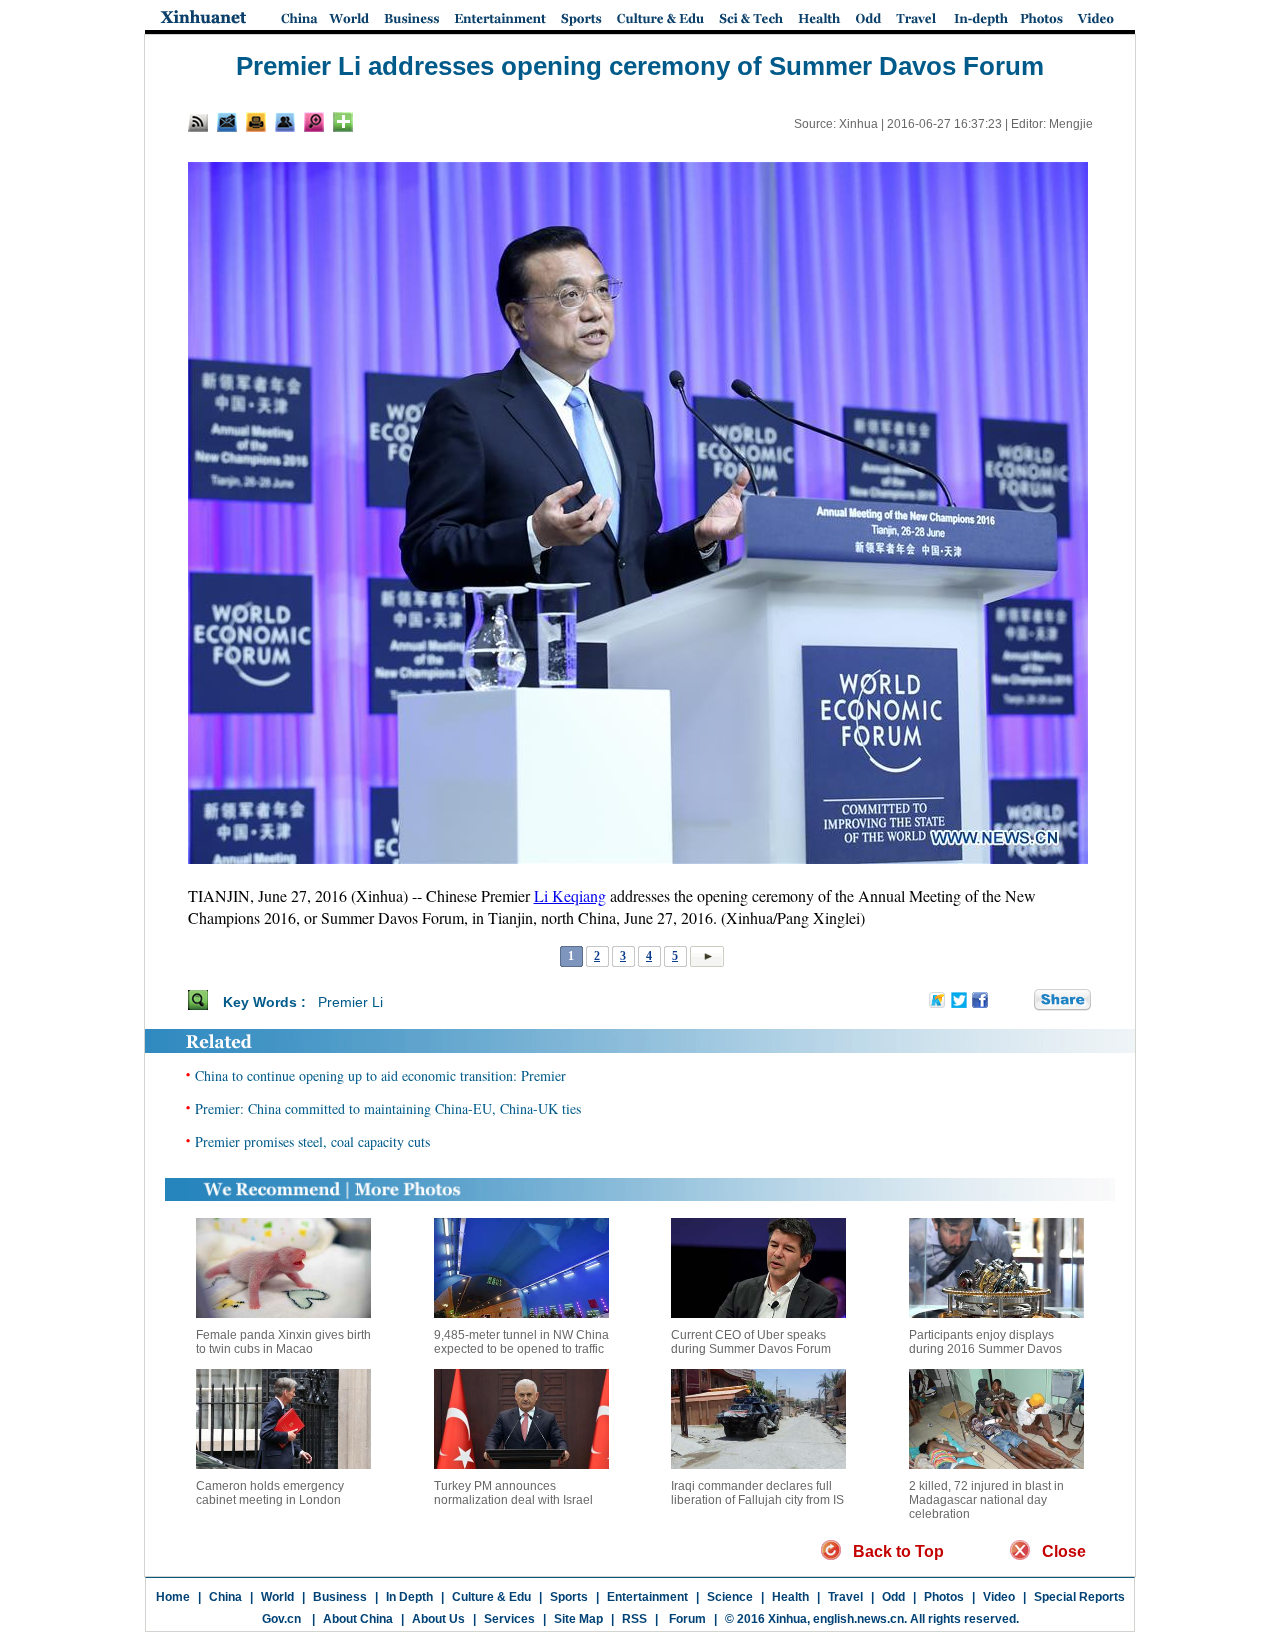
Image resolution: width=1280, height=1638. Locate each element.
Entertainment (647, 1597)
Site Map (578, 1619)
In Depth (409, 1597)
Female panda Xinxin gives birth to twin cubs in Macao (283, 1342)
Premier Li (350, 1002)
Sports (569, 1597)
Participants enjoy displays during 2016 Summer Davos (985, 1342)
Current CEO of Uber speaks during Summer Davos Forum (751, 1342)
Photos (944, 1597)
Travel (845, 1597)
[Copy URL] (285, 122)
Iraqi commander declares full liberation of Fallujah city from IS (757, 1493)
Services (509, 1619)
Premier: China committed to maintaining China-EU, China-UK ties (388, 1108)
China (225, 1597)
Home (173, 1597)
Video (999, 1597)
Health (790, 1597)
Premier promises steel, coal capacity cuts (312, 1141)
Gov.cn (281, 1619)
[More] (343, 122)
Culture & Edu (491, 1597)
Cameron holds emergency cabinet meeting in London (270, 1493)
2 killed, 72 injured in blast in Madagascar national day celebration (986, 1500)
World (277, 1597)
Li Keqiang (570, 895)
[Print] (256, 122)
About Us (438, 1619)
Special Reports (1079, 1597)
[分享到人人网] (1020, 1001)
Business (340, 1597)
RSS (634, 1619)
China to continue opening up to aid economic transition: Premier (380, 1075)
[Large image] (314, 122)
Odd (893, 1597)
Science (730, 1597)
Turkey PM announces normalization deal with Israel (513, 1493)
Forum (686, 1619)
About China (358, 1619)
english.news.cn (858, 1619)
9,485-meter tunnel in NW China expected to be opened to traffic (521, 1342)
